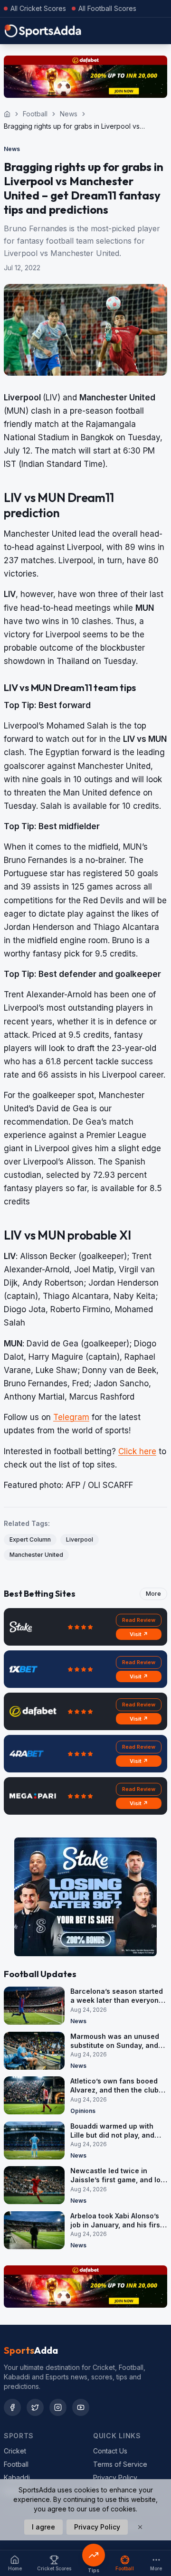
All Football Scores (107, 8)
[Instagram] (58, 2407)
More (153, 1594)
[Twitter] (35, 2407)
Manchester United (36, 1555)
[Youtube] (81, 2407)
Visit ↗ (139, 1634)
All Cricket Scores (38, 8)
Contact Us (110, 2451)
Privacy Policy (115, 2477)
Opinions (83, 2111)
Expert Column (30, 1539)
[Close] (140, 2527)
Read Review (139, 1620)
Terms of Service (120, 2464)
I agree (43, 2527)
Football (35, 114)
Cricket (15, 2451)
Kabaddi (17, 2477)
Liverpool (80, 1539)
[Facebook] (12, 2407)
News (69, 114)
